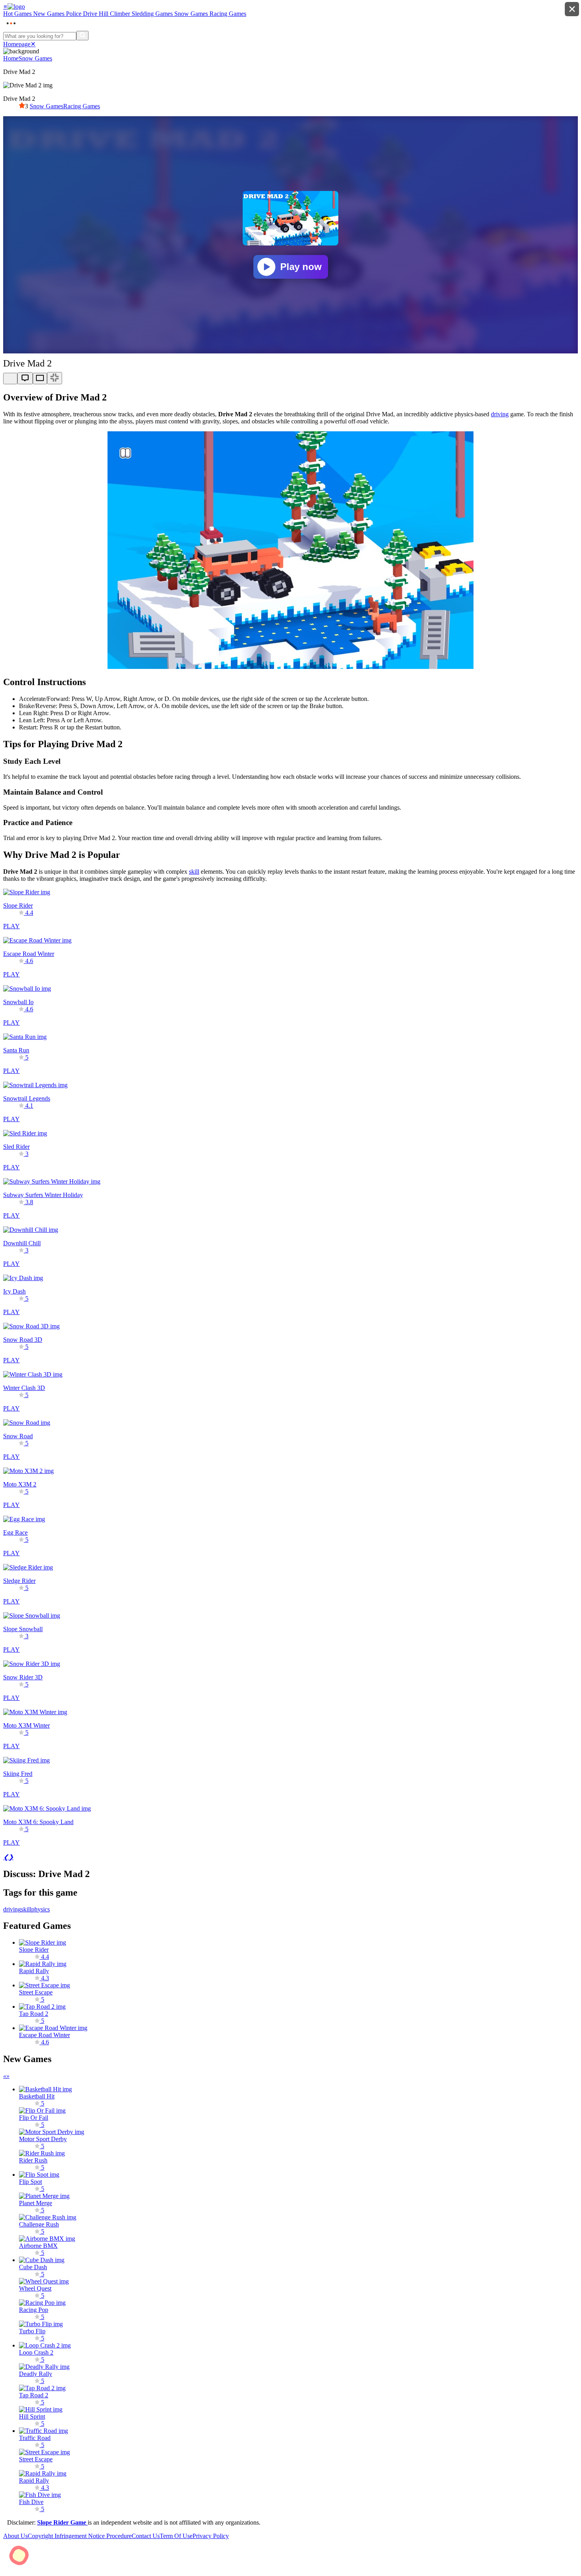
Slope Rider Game (62, 2522)
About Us (15, 2536)
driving (500, 414)
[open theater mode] (40, 379)
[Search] (82, 36)
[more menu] (11, 27)
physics (41, 1909)
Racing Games (82, 106)
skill (194, 872)
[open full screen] (55, 378)
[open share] (10, 379)
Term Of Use (176, 2536)
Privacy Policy (211, 2536)
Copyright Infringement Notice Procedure (80, 2536)
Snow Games (35, 58)
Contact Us (146, 2536)
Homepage (17, 44)
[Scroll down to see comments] (25, 378)
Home (11, 58)
